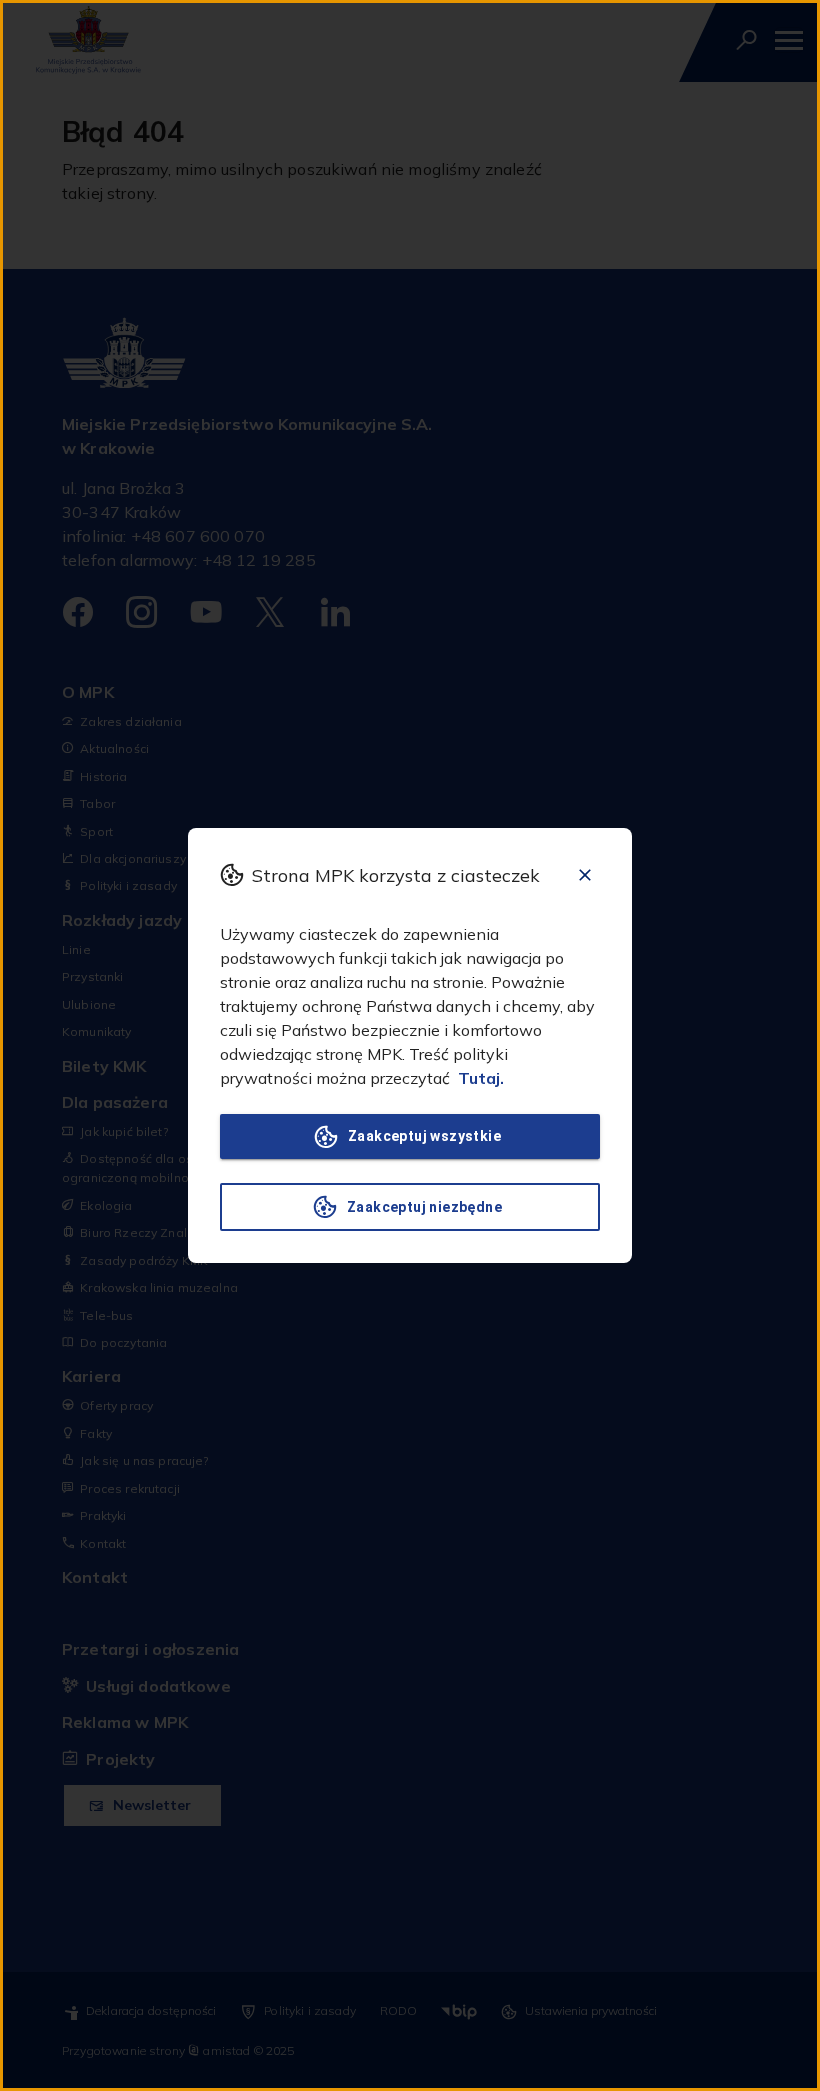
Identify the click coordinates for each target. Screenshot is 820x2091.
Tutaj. (481, 1078)
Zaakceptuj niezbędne (424, 1207)
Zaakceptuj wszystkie (424, 1136)
